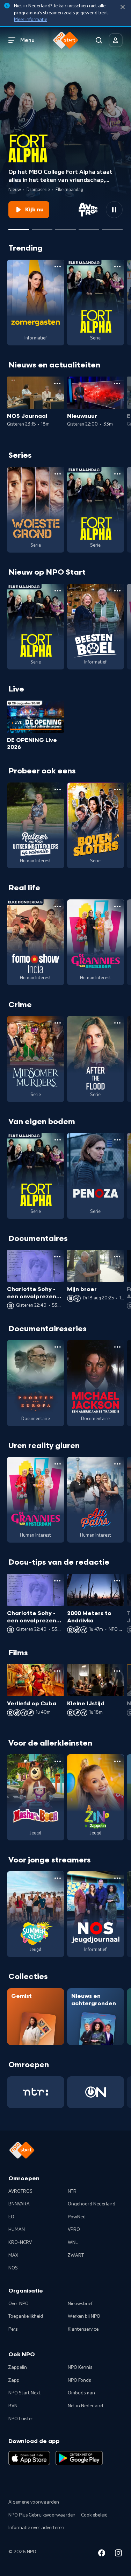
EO (11, 2217)
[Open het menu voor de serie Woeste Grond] (58, 474)
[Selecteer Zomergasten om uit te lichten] (89, 227)
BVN (13, 2406)
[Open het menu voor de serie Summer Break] (58, 1878)
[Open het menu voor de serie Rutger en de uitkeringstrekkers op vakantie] (58, 789)
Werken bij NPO (84, 2316)
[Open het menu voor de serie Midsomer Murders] (58, 1023)
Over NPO (19, 2304)
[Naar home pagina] (66, 40)
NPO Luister (21, 2419)
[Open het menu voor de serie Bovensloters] (117, 789)
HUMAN (17, 2230)
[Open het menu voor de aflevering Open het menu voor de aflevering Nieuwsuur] (117, 384)
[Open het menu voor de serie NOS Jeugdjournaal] (117, 1878)
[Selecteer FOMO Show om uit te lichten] (65, 227)
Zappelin (18, 2367)
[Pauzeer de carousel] (114, 210)
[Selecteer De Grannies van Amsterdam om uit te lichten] (42, 227)
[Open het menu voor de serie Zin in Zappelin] (117, 1761)
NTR (72, 2191)
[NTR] (36, 2092)
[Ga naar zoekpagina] (99, 40)
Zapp (14, 2380)
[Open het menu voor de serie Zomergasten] (58, 267)
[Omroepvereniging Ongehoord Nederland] (96, 2092)
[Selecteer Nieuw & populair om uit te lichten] (112, 227)
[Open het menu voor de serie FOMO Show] (58, 906)
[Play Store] (79, 2458)
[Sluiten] (123, 7)
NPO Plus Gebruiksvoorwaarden (42, 2515)
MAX (13, 2255)
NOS (13, 2268)
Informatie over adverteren (36, 2528)
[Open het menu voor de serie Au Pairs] (117, 1464)
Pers (13, 2329)
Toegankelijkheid (26, 2316)
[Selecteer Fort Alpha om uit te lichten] (19, 227)
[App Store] (29, 2458)
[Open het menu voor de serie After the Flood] (117, 1023)
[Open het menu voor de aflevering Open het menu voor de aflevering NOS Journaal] (57, 384)
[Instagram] (118, 2554)
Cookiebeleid (94, 2515)
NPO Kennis (80, 2367)
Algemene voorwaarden (34, 2502)
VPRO (74, 2230)
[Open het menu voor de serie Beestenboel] (117, 591)
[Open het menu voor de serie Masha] (58, 1761)
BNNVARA (19, 2204)
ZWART (76, 2255)
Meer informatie (31, 20)
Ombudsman (81, 2393)
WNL (73, 2242)
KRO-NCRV (20, 2242)
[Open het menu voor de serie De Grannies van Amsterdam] (117, 906)
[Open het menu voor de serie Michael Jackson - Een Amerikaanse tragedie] (117, 1347)
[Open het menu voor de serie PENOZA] (117, 1140)
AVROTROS (20, 2191)
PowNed (77, 2217)
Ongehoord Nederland (92, 2204)
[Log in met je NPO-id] (116, 40)
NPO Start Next (24, 2393)
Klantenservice (83, 2329)
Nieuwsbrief (80, 2304)
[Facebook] (102, 2554)
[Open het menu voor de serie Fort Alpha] (117, 267)
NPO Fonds (79, 2380)
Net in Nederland (85, 2406)
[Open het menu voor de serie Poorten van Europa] (58, 1347)
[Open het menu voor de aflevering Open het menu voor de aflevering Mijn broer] (117, 1257)
